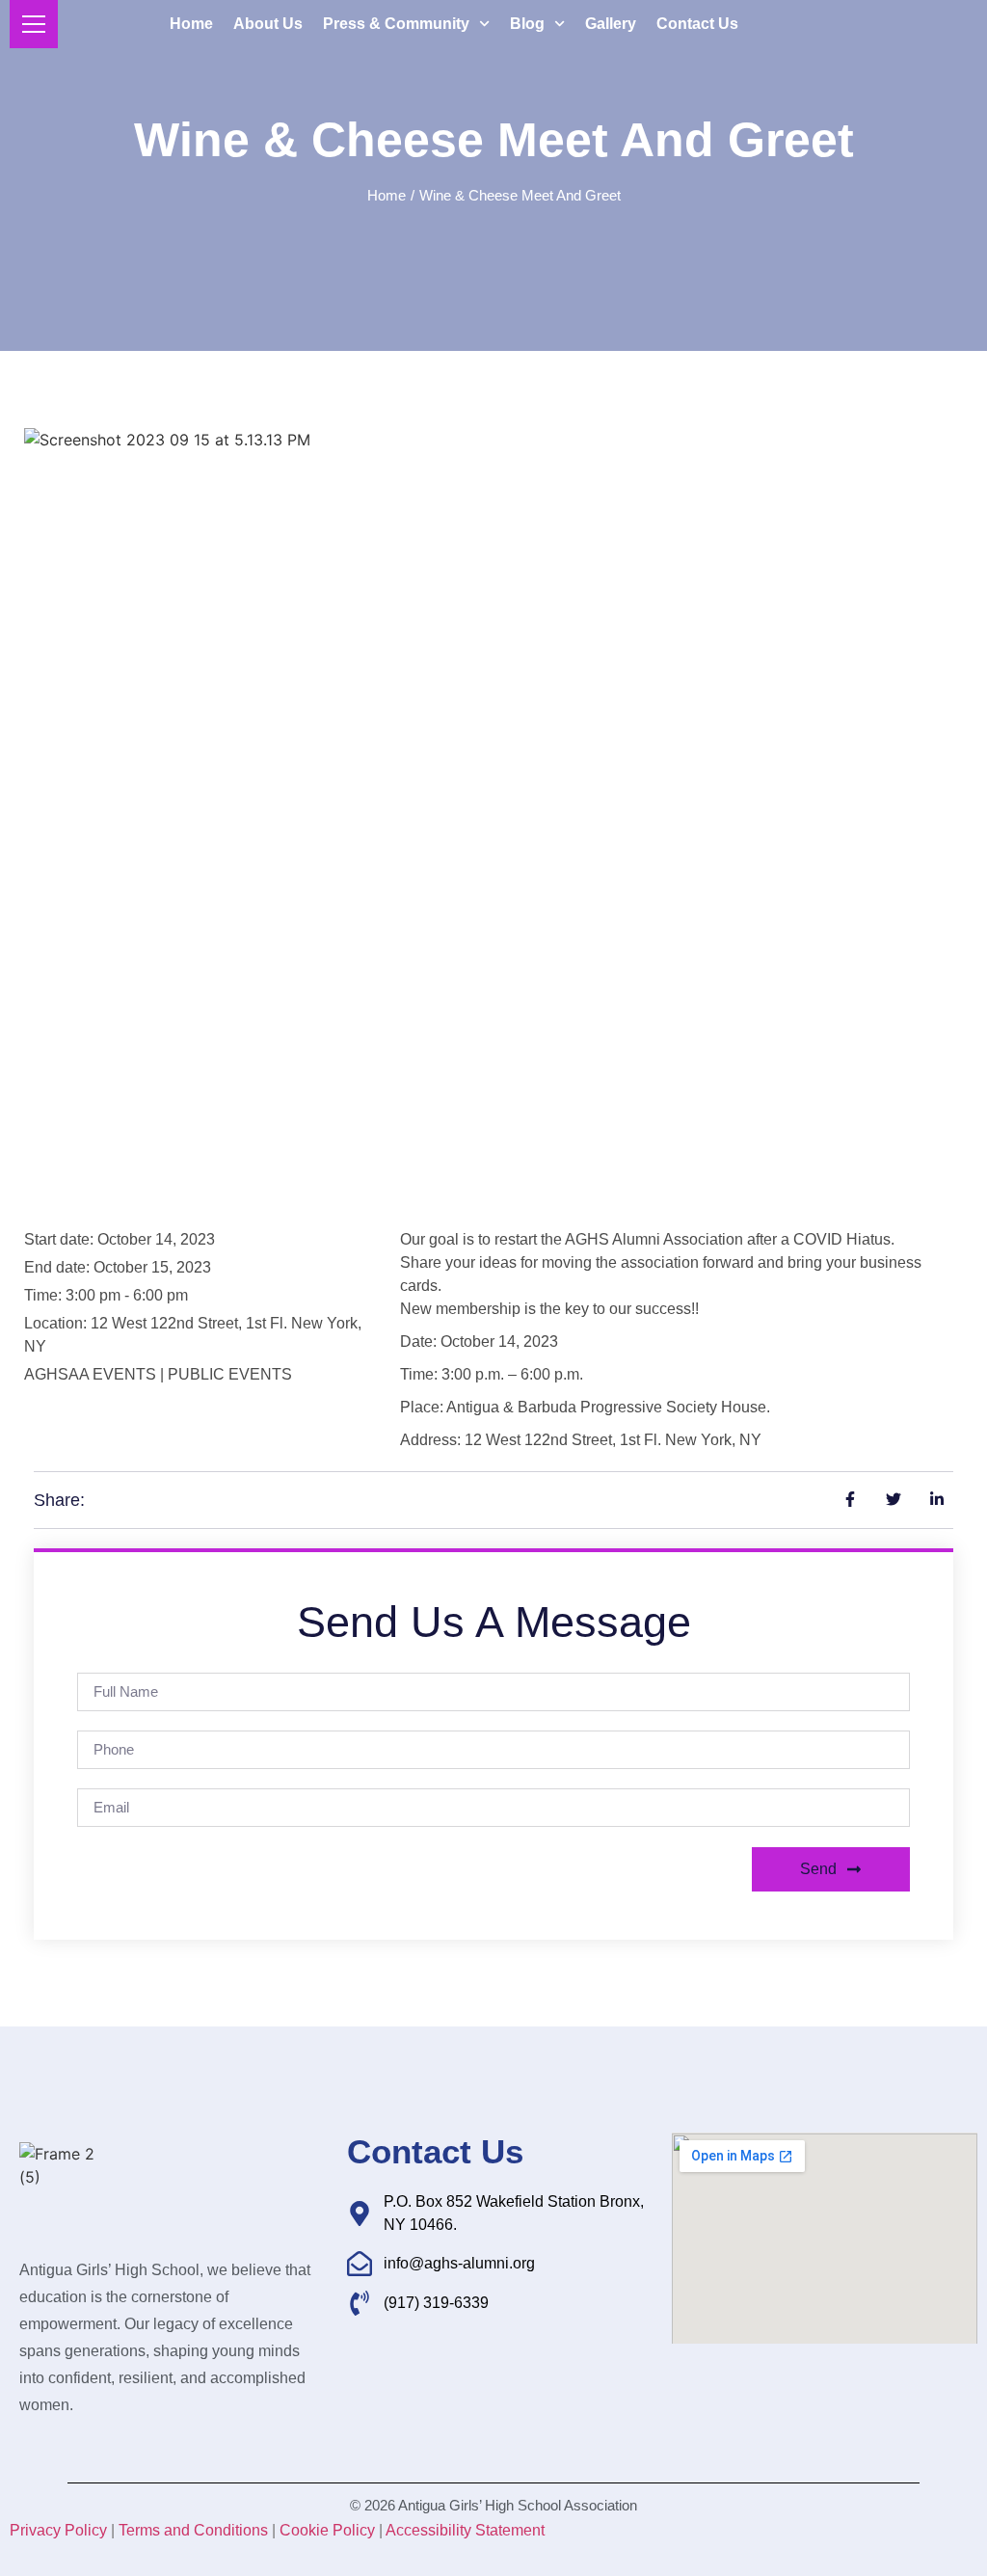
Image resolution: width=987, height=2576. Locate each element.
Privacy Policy (58, 2530)
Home (191, 24)
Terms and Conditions (193, 2530)
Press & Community (396, 24)
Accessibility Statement (465, 2530)
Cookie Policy (327, 2530)
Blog (527, 24)
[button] (413, 195)
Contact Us (697, 24)
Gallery (611, 24)
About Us (268, 24)
